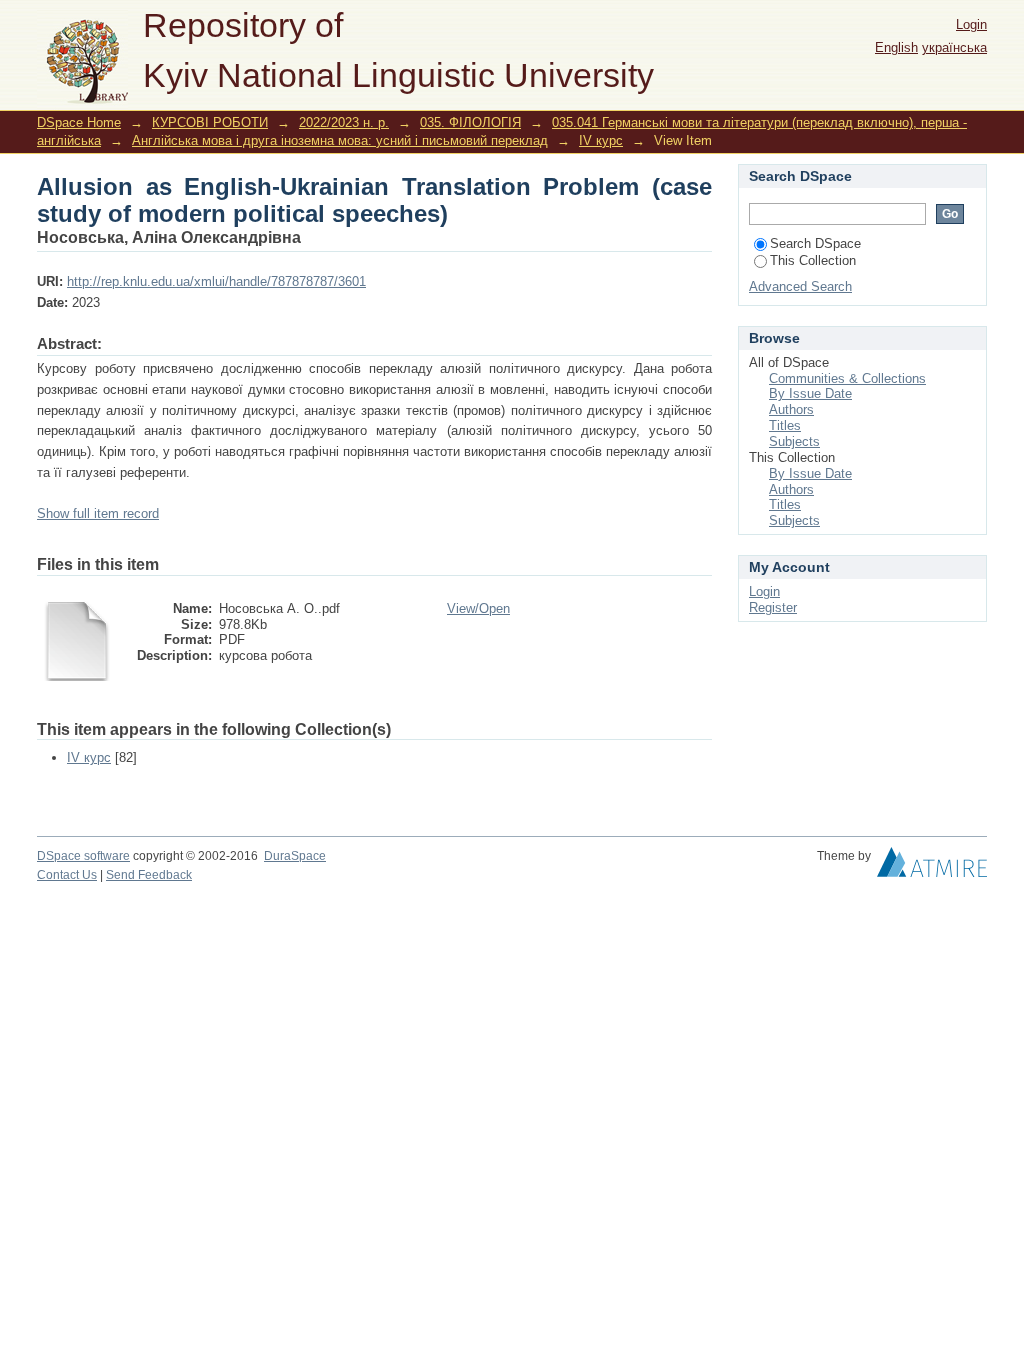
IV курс (601, 140)
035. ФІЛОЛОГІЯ (470, 122)
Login (971, 24)
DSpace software (83, 856)
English (896, 47)
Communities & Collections (847, 378)
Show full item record (98, 513)
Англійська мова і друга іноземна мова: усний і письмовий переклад (340, 140)
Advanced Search (800, 286)
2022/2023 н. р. (344, 122)
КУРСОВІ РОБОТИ (210, 122)
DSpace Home (79, 122)
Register (773, 607)
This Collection (813, 260)
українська (954, 47)
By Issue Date (810, 393)
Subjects (794, 441)
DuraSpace (295, 856)
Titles (785, 425)
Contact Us (67, 875)
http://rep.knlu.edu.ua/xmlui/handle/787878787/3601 (216, 281)
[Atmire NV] (932, 867)
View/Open (478, 608)
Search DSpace (815, 243)
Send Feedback (149, 875)
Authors (791, 409)
